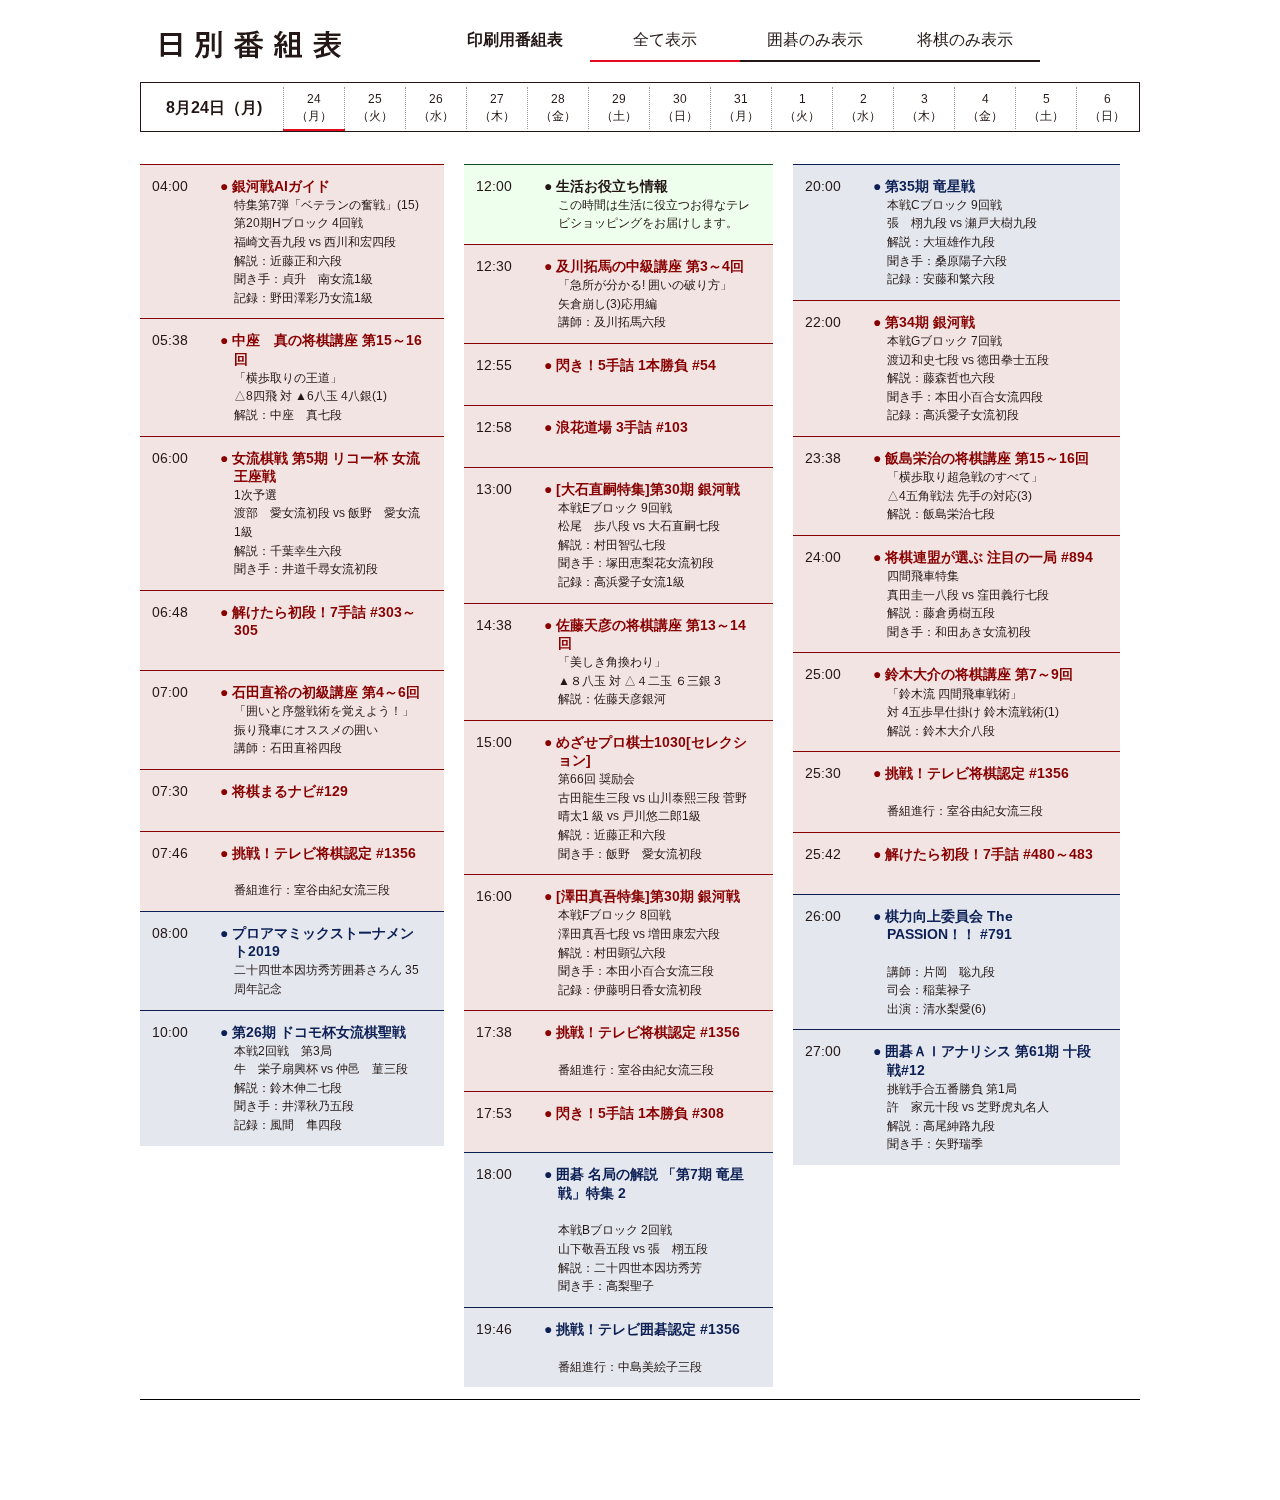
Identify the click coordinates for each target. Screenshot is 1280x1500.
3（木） (924, 107)
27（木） (497, 107)
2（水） (863, 107)
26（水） (436, 107)
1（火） (802, 107)
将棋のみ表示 (965, 39)
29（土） (619, 107)
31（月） (741, 107)
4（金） (985, 107)
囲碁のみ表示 (815, 39)
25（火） (375, 107)
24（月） (314, 107)
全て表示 (665, 39)
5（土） (1046, 107)
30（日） (680, 107)
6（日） (1107, 107)
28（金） (558, 107)
